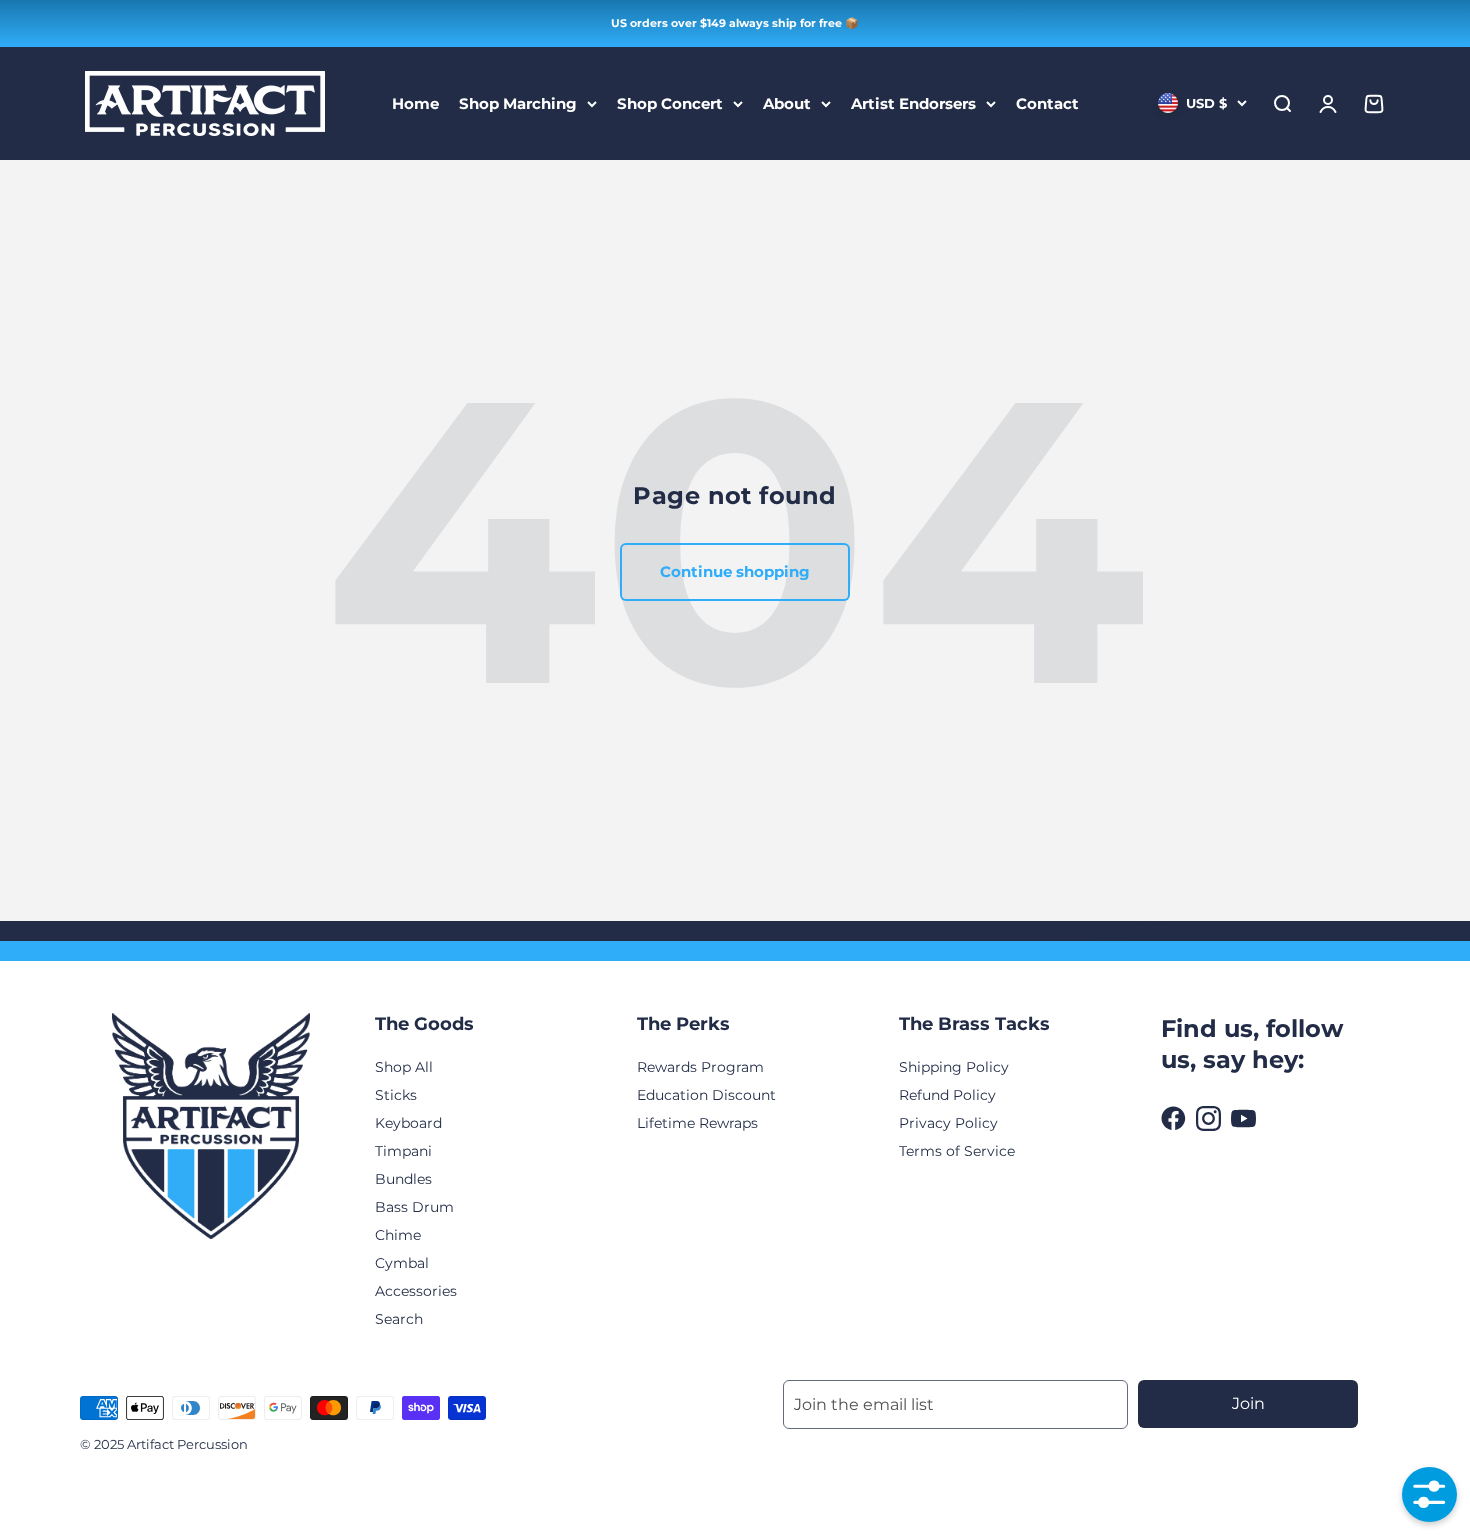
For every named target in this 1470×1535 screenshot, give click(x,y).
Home (415, 102)
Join (1248, 1403)
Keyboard (408, 1123)
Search (399, 1319)
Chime (398, 1235)
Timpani (403, 1151)
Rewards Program (700, 1067)
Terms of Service (957, 1151)
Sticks (396, 1095)
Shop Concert (670, 102)
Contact (1047, 102)
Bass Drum (414, 1207)
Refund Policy (947, 1095)
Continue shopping (735, 571)
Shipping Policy (954, 1067)
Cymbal (402, 1263)
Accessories (416, 1291)
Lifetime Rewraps (697, 1123)
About (787, 102)
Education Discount (706, 1095)
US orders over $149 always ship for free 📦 (735, 23)
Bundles (403, 1179)
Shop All (404, 1067)
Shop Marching (518, 102)
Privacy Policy (948, 1123)
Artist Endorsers (913, 102)
